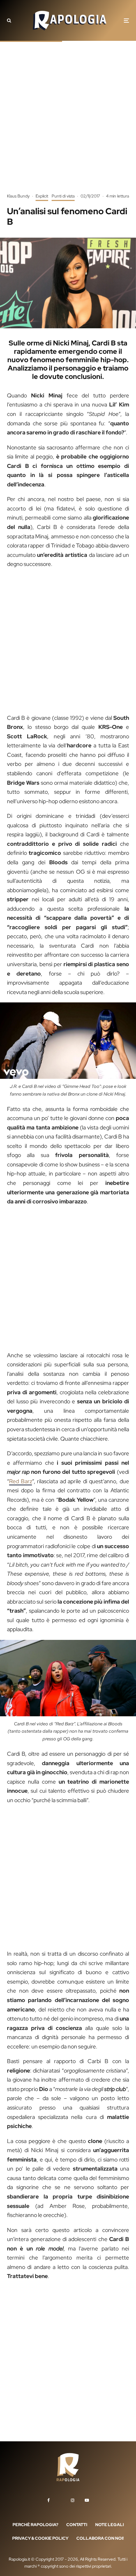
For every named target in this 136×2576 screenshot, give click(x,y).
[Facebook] (49, 2500)
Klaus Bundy (18, 196)
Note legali (109, 2524)
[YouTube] (87, 2500)
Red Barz (21, 1481)
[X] (60, 2499)
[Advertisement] (68, 122)
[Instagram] (73, 2500)
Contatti (77, 2524)
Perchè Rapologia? (35, 2524)
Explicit (42, 196)
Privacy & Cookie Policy (40, 2538)
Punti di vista (63, 196)
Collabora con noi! (100, 2538)
